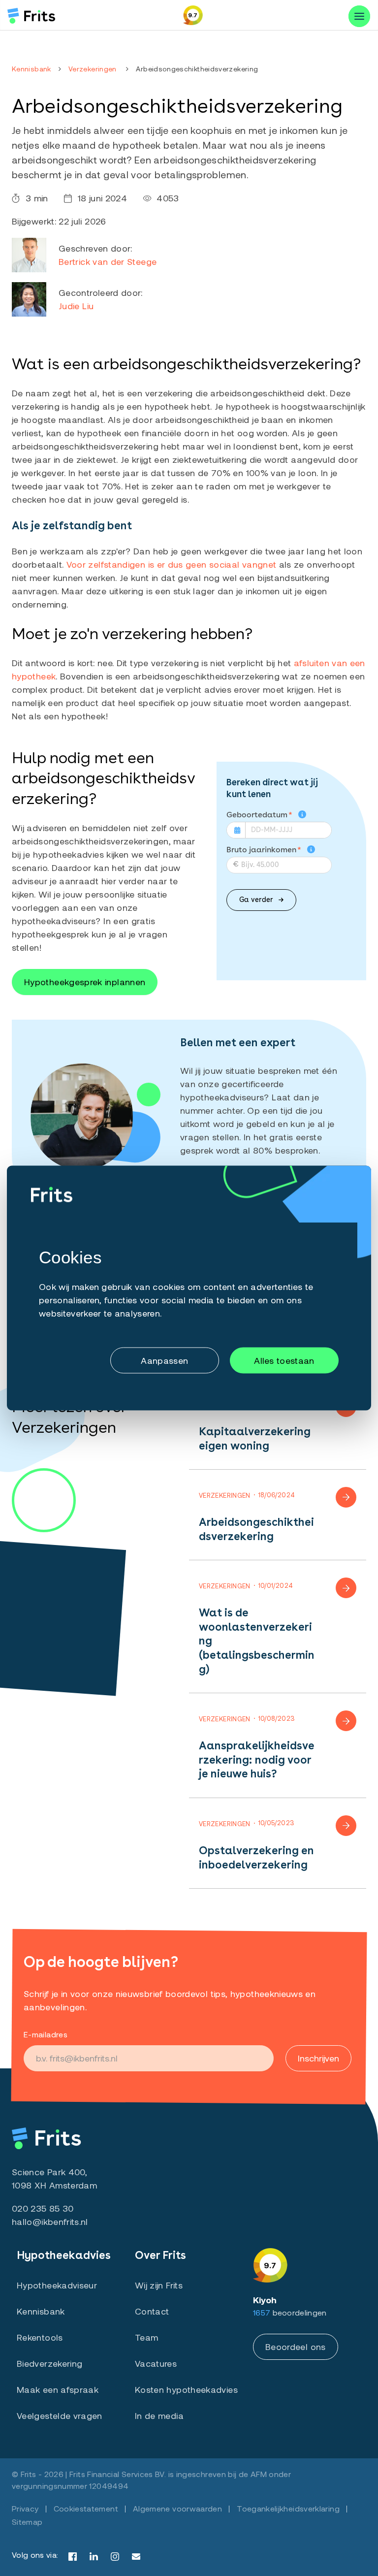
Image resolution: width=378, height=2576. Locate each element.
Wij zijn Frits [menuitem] (159, 2285)
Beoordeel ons (296, 2347)
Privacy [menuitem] (25, 2508)
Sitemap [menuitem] (27, 2522)
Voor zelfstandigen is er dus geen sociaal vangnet (172, 564)
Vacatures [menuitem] (156, 2363)
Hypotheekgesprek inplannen (85, 982)
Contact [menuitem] (152, 2311)
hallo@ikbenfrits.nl (50, 2222)
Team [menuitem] (146, 2337)
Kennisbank (31, 69)
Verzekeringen (93, 69)
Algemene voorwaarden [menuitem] (177, 2508)
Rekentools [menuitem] (40, 2337)
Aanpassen (164, 1360)
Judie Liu (76, 306)
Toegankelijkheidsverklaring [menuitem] (288, 2508)
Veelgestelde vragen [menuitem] (60, 2415)
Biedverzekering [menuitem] (49, 2363)
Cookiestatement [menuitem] (86, 2508)
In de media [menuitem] (159, 2415)
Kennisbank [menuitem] (41, 2311)
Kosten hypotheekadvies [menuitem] (186, 2389)
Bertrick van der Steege (108, 261)
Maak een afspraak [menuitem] (58, 2389)
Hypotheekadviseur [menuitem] (57, 2285)
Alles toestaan (284, 1360)
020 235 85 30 (43, 2208)
